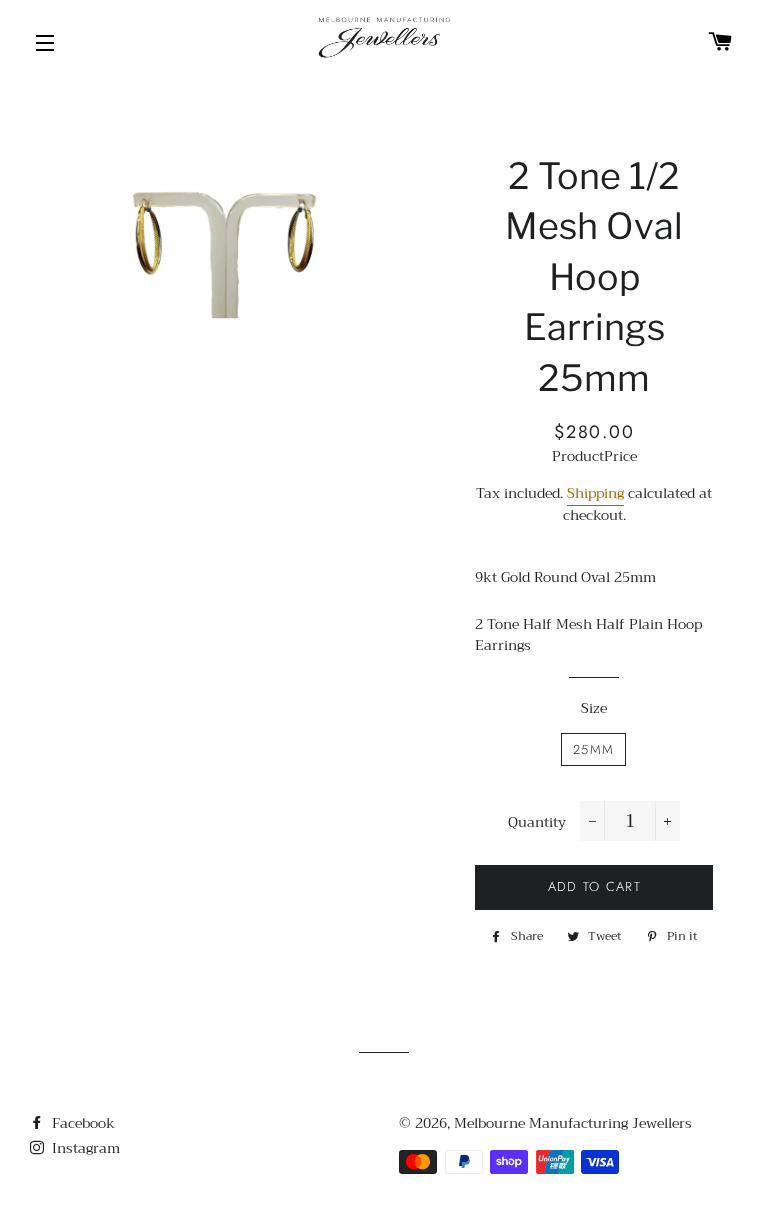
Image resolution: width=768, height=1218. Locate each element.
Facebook (81, 1123)
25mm (593, 749)
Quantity (537, 823)
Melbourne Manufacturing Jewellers (573, 1123)
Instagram (84, 1148)
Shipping (595, 493)
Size (594, 709)
